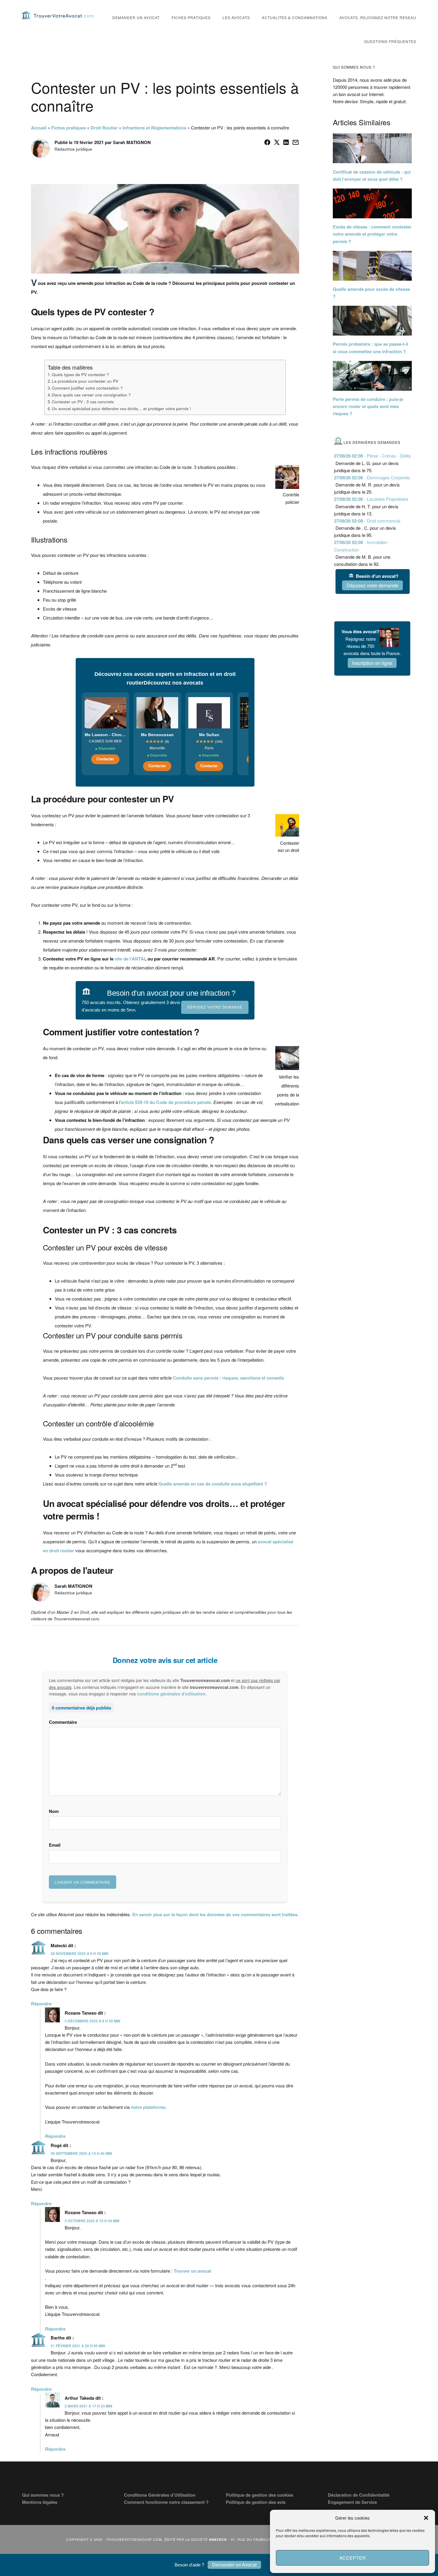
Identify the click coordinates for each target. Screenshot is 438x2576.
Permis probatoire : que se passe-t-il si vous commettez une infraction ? (371, 348)
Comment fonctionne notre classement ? (166, 2502)
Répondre (41, 2004)
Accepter (353, 2558)
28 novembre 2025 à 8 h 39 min (80, 1953)
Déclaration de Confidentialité (359, 2495)
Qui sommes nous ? (43, 2495)
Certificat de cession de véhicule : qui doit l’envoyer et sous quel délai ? (372, 175)
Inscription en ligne (372, 663)
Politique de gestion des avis (256, 2502)
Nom (54, 1811)
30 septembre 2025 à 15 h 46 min (81, 2153)
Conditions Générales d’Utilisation (160, 2495)
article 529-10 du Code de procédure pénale (166, 1102)
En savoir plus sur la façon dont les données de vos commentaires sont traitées (215, 1914)
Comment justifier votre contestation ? (87, 388)
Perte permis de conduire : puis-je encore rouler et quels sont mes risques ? (368, 406)
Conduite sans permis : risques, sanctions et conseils (228, 1378)
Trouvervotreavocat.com (58, 15)
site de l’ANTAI (130, 959)
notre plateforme (148, 2107)
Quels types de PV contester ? (80, 374)
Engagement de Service (352, 2502)
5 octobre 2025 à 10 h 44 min (92, 2221)
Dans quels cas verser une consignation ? (91, 395)
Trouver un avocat (192, 2271)
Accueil (39, 128)
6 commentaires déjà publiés (81, 1708)
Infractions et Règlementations (154, 128)
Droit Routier (104, 128)
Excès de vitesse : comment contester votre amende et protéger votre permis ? (372, 234)
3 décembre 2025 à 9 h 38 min (93, 2021)
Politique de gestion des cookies (260, 2495)
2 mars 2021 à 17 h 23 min (88, 2406)
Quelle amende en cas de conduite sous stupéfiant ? (213, 1484)
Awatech (218, 2539)
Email (55, 1845)
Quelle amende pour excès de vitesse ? (371, 293)
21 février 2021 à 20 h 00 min (78, 2346)
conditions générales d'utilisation (171, 1694)
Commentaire (63, 1722)
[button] (426, 2518)
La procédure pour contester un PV (85, 381)
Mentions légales (40, 2502)
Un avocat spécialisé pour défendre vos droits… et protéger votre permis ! (121, 408)
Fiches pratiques (69, 128)
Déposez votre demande (215, 1007)
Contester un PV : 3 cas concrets (83, 401)
